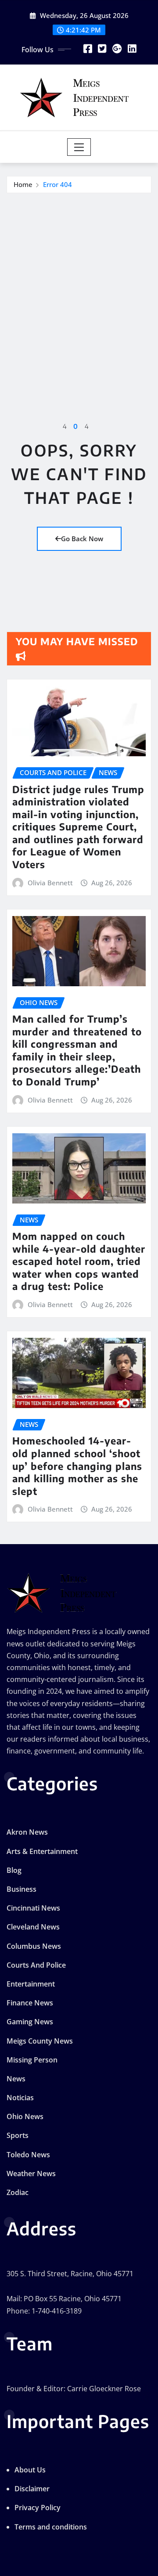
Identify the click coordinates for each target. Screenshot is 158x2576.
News (16, 2079)
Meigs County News (40, 2041)
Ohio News (25, 2116)
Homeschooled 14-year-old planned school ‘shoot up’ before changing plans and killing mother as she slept (77, 1466)
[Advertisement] (79, 277)
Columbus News (34, 1946)
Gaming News (30, 2022)
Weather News (31, 2174)
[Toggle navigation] (79, 147)
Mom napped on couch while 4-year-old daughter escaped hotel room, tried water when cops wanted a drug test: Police (79, 1261)
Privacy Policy (38, 2508)
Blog (14, 1870)
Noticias (20, 2098)
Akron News (27, 1832)
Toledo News (28, 2155)
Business (22, 1889)
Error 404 (57, 184)
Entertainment (31, 1984)
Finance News (30, 2003)
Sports (18, 2135)
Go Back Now (82, 539)
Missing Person (32, 2060)
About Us (30, 2470)
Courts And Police (36, 1965)
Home (23, 184)
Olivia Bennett (50, 883)
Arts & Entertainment (42, 1851)
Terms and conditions (51, 2527)
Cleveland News (33, 1927)
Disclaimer (32, 2489)
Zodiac (18, 2192)
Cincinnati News (33, 1908)
